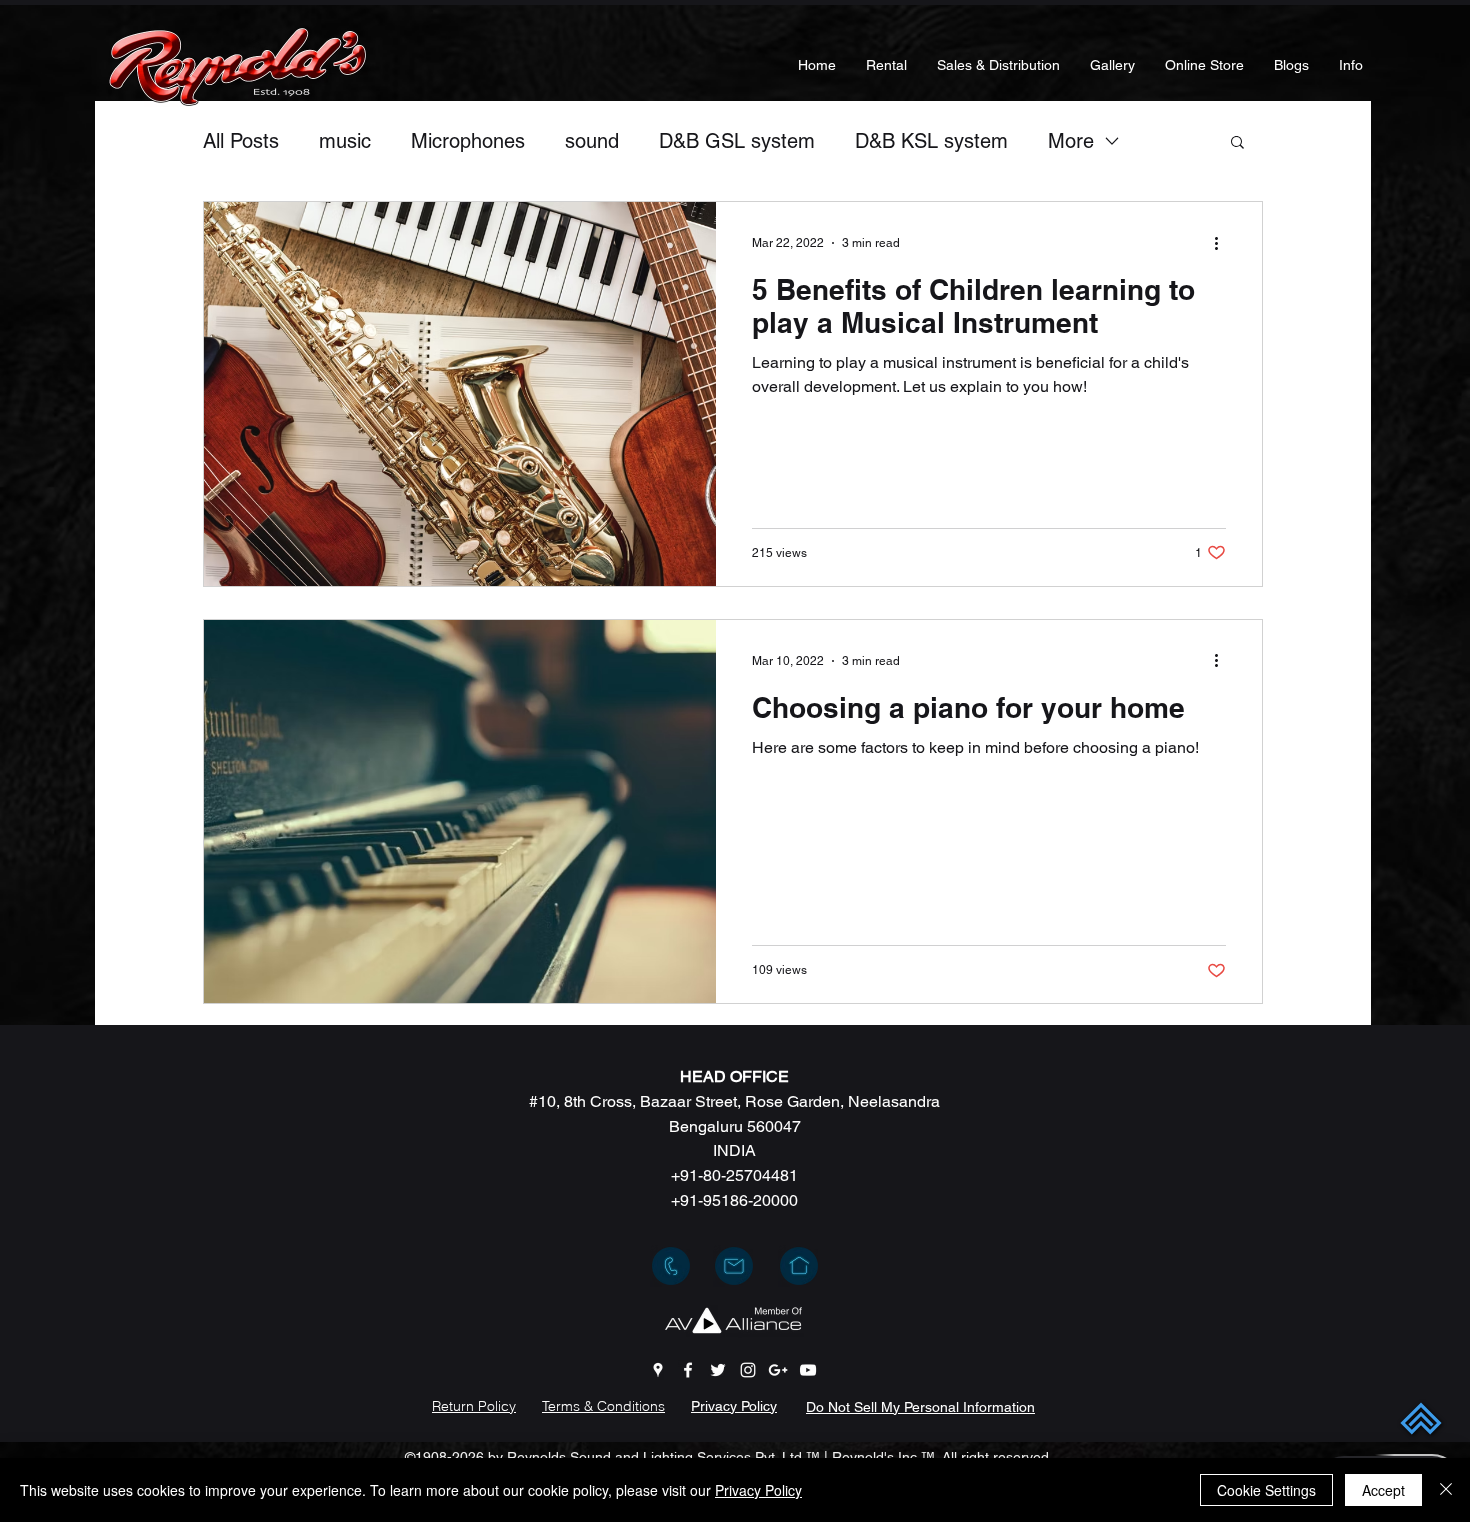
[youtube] (808, 1370)
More (1071, 141)
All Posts (241, 141)
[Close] (1446, 1490)
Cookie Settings (1266, 1490)
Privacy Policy (758, 1490)
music (345, 141)
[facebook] (688, 1370)
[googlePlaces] (658, 1370)
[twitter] (718, 1370)
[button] (1237, 143)
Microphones (468, 141)
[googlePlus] (778, 1370)
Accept (1383, 1490)
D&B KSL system (931, 141)
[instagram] (748, 1370)
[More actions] (1223, 243)
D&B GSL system (737, 141)
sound (592, 141)
